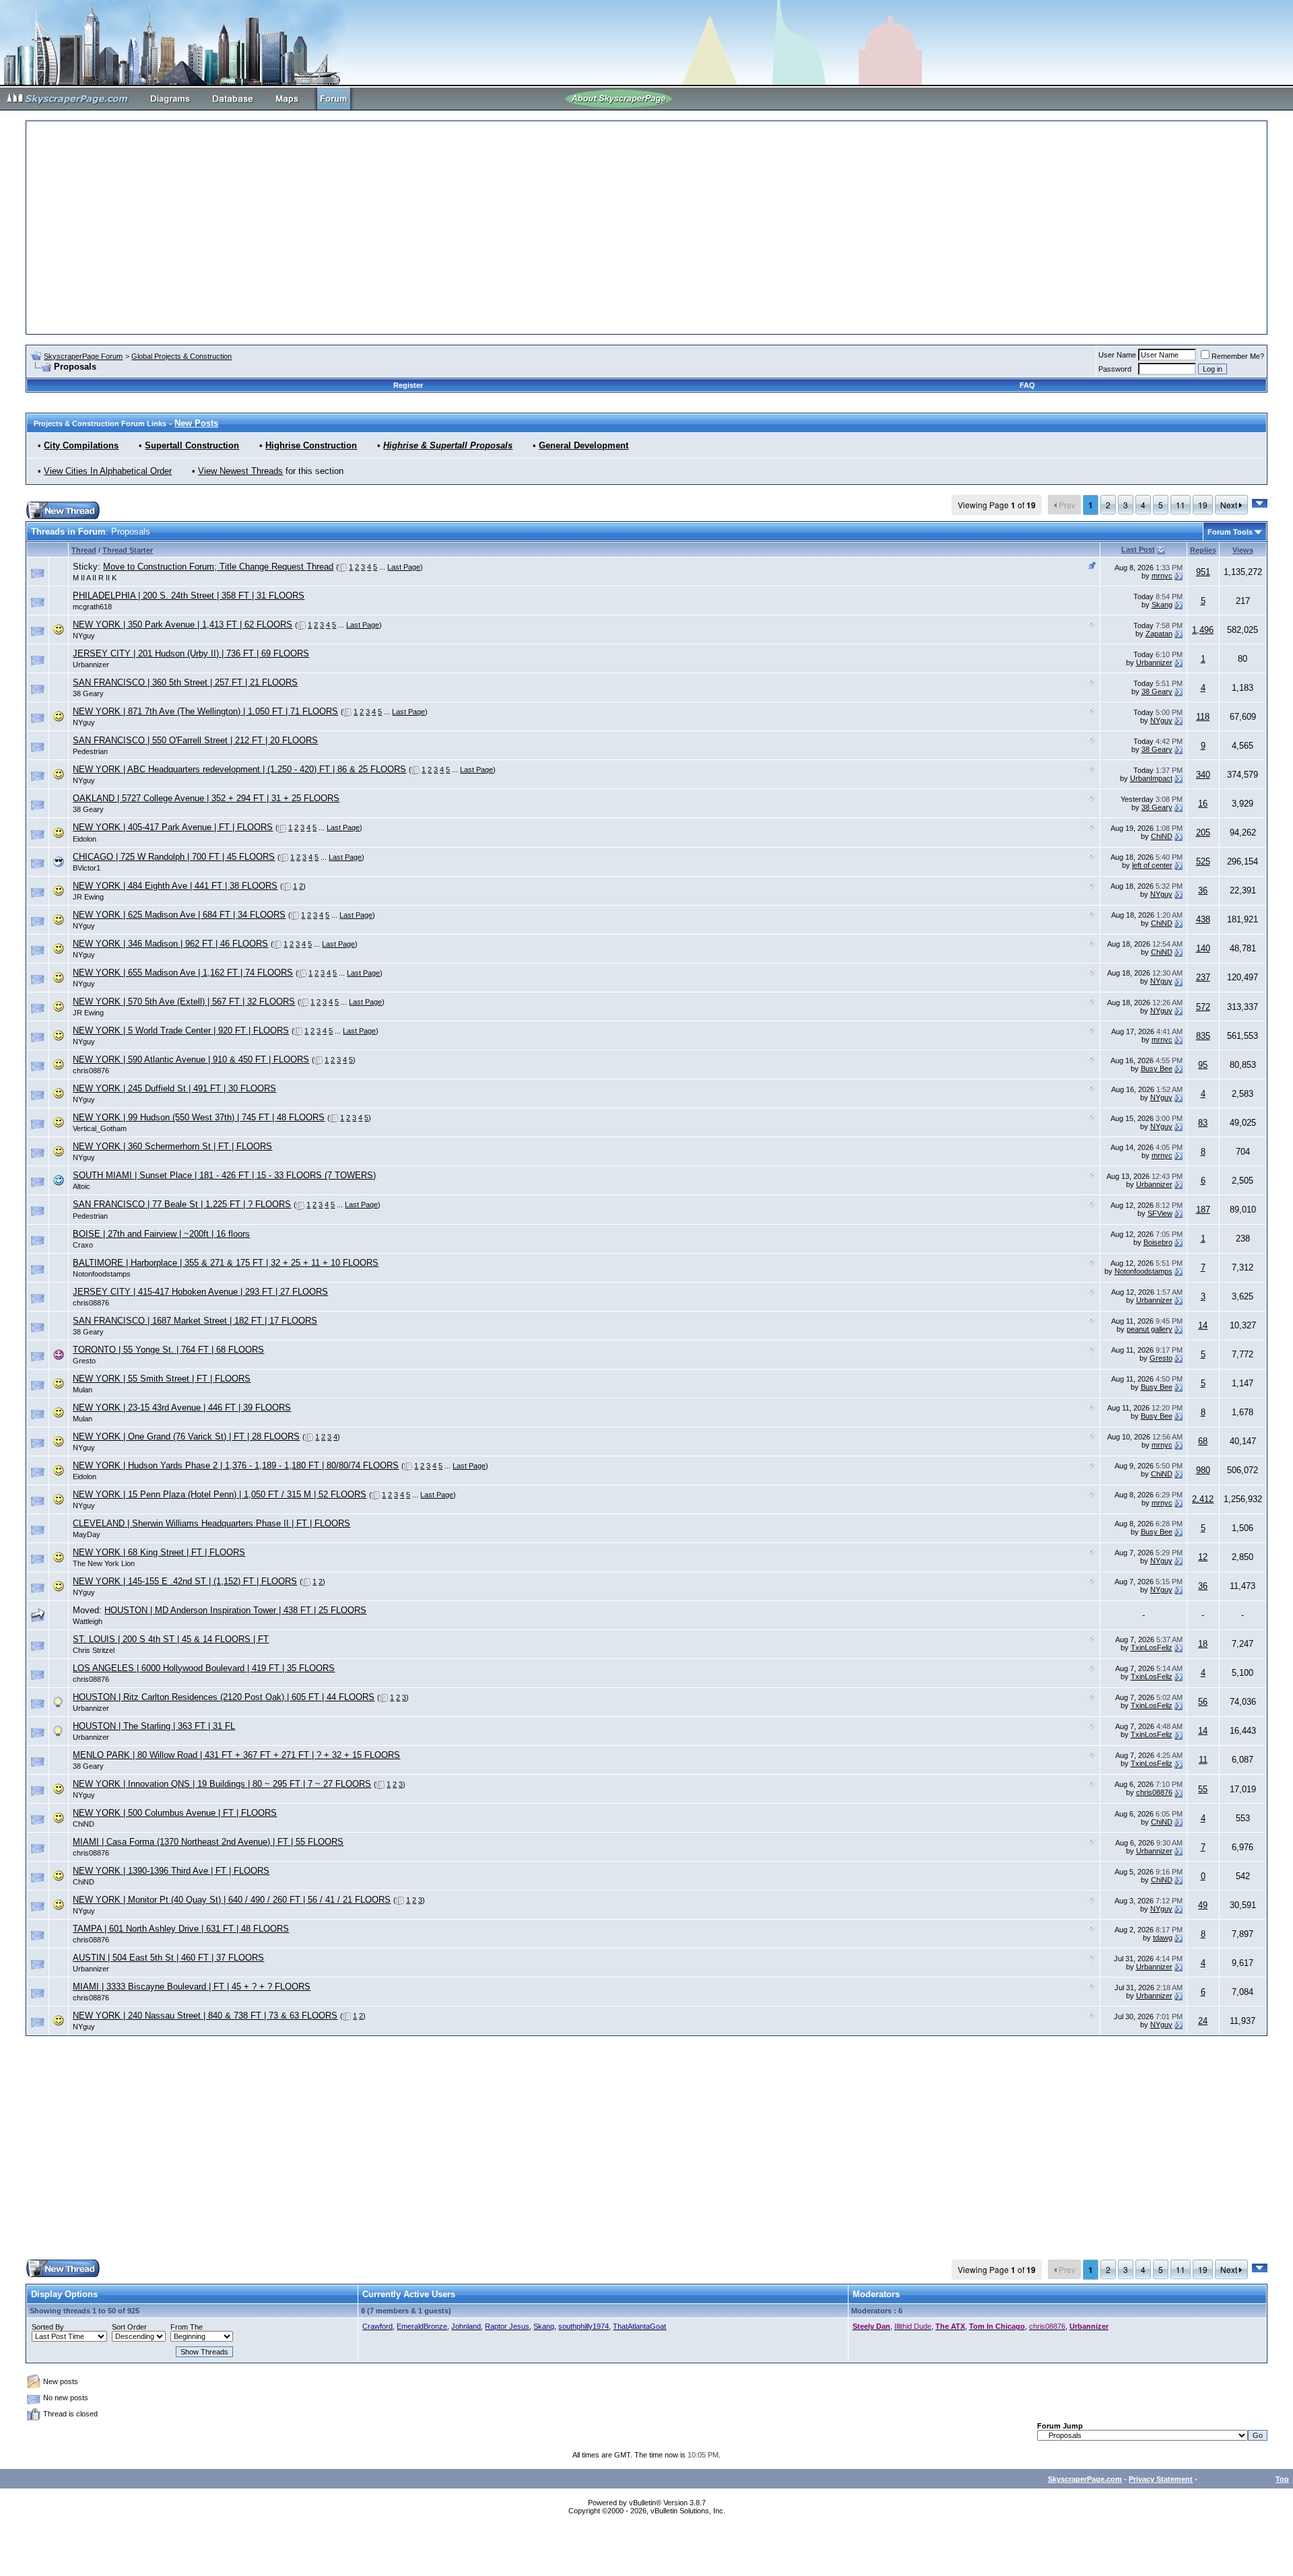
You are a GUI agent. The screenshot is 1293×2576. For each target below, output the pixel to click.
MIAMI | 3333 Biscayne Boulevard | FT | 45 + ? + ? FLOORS (192, 1987)
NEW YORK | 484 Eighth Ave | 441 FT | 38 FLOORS (175, 886)
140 (1203, 948)
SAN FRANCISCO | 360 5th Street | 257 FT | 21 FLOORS (185, 682)
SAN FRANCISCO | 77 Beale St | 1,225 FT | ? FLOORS (182, 1204)
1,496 (1203, 630)
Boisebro (1158, 1242)
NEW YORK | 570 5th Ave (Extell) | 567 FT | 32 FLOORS (184, 1002)
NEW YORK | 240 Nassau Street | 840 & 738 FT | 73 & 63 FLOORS (205, 2015)
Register (408, 385)
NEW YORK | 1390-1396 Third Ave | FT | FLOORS (171, 1871)
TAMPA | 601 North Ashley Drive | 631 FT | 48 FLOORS (181, 1929)
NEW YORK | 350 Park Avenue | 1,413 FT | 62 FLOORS (183, 624)
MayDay (87, 1534)
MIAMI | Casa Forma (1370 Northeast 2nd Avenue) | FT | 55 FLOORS (208, 1842)
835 (1203, 1036)
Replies (1203, 550)
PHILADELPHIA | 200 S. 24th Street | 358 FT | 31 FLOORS (189, 596)
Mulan (82, 1390)
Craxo (83, 1245)
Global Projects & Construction (181, 356)
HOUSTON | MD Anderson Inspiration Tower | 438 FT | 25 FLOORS (235, 1610)
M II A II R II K (95, 578)
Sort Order (129, 2327)
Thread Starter (128, 550)
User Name (1117, 355)
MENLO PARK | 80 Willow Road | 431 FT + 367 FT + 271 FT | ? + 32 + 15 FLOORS (236, 1755)
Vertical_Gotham (100, 1128)
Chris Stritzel (94, 1650)
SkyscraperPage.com (1085, 2479)
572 (1203, 1007)
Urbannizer (91, 665)
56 (1203, 1702)
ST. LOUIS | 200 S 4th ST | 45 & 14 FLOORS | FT (171, 1639)
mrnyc (1162, 576)
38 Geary (88, 693)
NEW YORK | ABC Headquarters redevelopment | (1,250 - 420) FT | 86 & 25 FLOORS (239, 769)
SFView (1160, 1213)
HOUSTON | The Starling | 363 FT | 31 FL (154, 1726)
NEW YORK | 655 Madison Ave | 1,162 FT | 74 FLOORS (183, 973)
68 (1203, 1441)
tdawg (1163, 1938)
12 (1203, 1557)
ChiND (1162, 836)
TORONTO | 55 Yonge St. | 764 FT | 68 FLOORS (168, 1350)
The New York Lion (104, 1563)
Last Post (1138, 549)
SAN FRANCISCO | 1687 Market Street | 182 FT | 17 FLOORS (195, 1321)
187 (1203, 1210)
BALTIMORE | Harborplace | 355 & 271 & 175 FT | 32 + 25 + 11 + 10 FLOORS (226, 1263)
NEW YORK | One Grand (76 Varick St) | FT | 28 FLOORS (186, 1436)
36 (1203, 890)
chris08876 (91, 1071)
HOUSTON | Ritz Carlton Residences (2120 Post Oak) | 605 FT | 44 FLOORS (224, 1697)
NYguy (84, 636)
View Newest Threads (240, 471)
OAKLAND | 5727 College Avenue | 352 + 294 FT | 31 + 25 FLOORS (206, 798)
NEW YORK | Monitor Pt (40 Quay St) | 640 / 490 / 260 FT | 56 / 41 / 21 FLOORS (232, 1900)
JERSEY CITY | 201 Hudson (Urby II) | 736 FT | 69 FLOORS (191, 653)
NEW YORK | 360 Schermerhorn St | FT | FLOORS (172, 1146)
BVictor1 (87, 868)
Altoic (81, 1186)
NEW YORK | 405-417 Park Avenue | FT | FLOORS (173, 827)
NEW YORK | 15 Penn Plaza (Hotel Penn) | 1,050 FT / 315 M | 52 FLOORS (220, 1494)
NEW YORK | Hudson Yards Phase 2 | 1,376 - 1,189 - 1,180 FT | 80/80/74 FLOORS (236, 1465)
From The (187, 2327)
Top (1282, 2479)
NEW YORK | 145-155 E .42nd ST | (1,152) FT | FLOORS (185, 1581)
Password (1115, 369)
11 (1181, 505)
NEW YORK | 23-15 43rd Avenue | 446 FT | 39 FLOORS (182, 1408)
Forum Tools (1230, 532)
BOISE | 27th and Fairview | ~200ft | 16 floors (161, 1234)
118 (1203, 717)
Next (1230, 505)
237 (1203, 977)
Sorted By (48, 2327)
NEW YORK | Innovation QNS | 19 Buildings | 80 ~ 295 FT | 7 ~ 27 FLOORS (222, 1784)
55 (1203, 1789)
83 (1203, 1123)
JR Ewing (88, 897)
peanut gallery (1150, 1329)
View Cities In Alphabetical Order (108, 471)
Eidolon (85, 839)
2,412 (1203, 1499)
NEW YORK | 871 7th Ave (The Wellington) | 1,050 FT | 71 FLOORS (205, 711)
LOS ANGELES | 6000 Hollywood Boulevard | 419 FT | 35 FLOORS (204, 1668)
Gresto (84, 1361)
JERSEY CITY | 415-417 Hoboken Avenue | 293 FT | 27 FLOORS (200, 1292)
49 (1203, 1905)
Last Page (404, 567)
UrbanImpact (1151, 778)
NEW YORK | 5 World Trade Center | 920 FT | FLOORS (181, 1030)
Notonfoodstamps (102, 1274)
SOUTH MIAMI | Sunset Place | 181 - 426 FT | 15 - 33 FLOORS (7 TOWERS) (224, 1175)
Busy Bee (1157, 1069)
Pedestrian (90, 751)
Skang (1162, 605)
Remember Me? (1238, 356)
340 (1203, 775)
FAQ (1027, 385)
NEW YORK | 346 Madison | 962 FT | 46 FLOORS (170, 944)
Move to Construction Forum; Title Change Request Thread (218, 567)
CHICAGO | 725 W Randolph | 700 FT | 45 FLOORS (174, 857)
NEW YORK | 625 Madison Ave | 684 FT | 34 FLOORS (179, 915)
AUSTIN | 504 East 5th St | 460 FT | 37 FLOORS (168, 1958)
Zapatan (1159, 634)
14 (1203, 1325)
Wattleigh (88, 1621)
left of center (1152, 865)
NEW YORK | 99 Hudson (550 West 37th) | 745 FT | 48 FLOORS (199, 1117)
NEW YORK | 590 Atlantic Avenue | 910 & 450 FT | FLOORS (191, 1059)
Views (1243, 550)
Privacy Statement (1161, 2479)
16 (1203, 804)
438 (1203, 919)
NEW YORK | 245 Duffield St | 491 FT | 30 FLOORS (174, 1088)
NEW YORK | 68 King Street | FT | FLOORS (159, 1552)
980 (1203, 1470)
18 (1203, 1644)
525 (1203, 861)
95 (1203, 1065)
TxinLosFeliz (1152, 1648)
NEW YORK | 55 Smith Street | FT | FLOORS (162, 1379)
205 (1203, 833)
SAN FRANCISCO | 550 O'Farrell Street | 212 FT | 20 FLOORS (195, 740)
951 (1203, 572)
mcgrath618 (92, 607)
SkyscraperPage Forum (83, 356)
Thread (84, 550)
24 (1203, 2021)
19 (1203, 505)
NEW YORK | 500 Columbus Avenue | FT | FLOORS (175, 1813)
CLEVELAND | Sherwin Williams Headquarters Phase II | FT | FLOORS (211, 1523)
